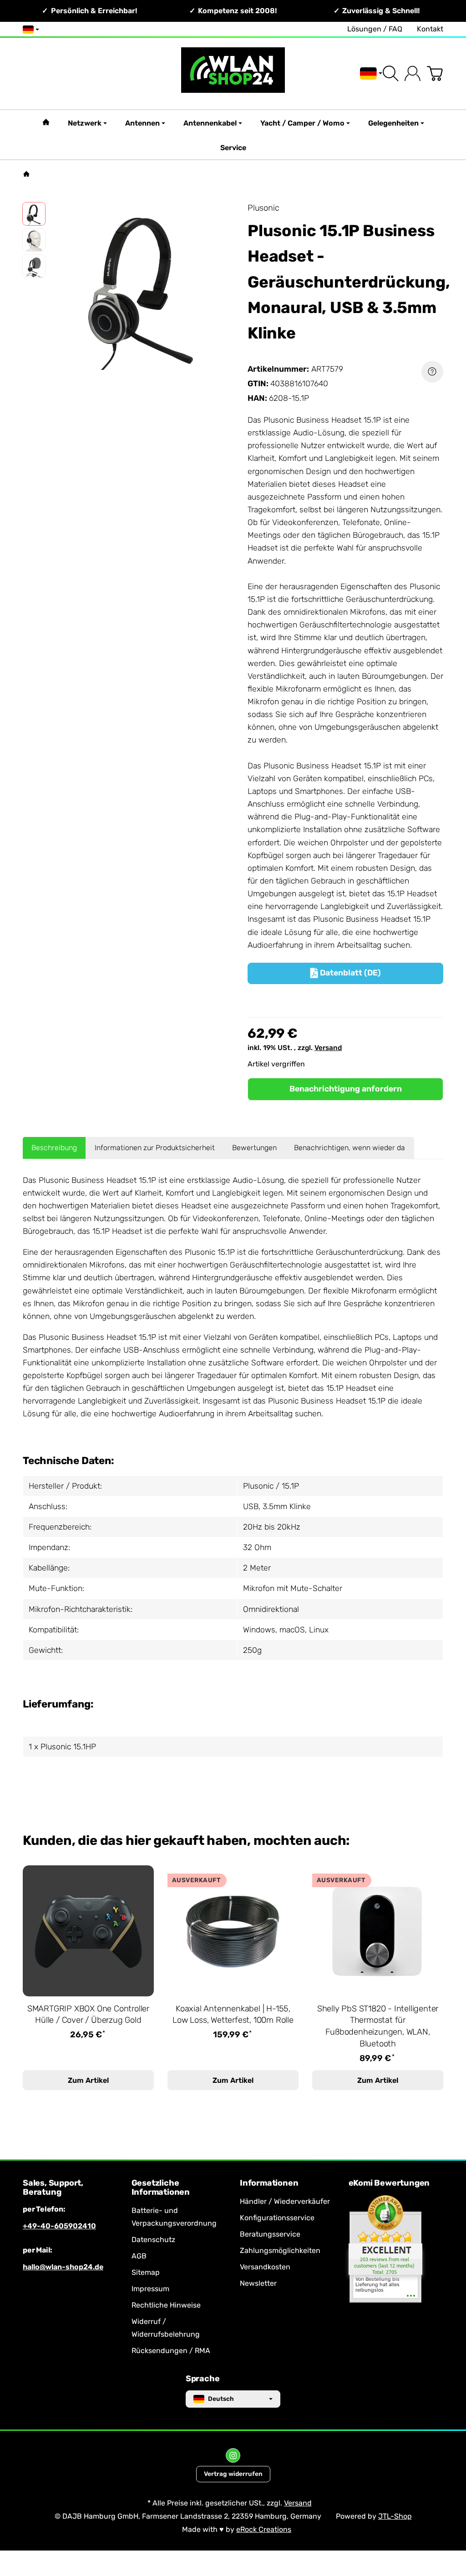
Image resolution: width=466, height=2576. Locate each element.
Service (233, 148)
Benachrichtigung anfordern (346, 1089)
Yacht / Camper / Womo (302, 123)
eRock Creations (264, 2529)
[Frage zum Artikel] (432, 372)
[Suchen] (391, 73)
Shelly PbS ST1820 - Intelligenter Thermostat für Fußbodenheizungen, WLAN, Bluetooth (378, 2026)
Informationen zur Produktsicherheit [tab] (155, 1148)
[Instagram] (233, 2455)
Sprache (203, 2379)
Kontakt (430, 29)
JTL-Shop (395, 2516)
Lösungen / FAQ (375, 29)
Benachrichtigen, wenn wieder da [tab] (349, 1148)
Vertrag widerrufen (233, 2474)
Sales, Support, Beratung (53, 2188)
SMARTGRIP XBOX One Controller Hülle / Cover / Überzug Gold (88, 2015)
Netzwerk (85, 123)
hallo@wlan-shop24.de (63, 2267)
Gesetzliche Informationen (161, 2188)
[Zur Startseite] (233, 73)
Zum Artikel (88, 2080)
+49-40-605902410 (59, 2226)
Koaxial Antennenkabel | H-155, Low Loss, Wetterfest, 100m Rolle (233, 2015)
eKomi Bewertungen (389, 2183)
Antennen (142, 123)
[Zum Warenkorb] (435, 73)
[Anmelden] (413, 73)
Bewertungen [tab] (254, 1148)
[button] (34, 214)
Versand (328, 1048)
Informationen (269, 2183)
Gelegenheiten (393, 123)
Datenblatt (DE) (346, 973)
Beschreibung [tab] (54, 1148)
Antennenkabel (210, 123)
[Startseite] (26, 174)
